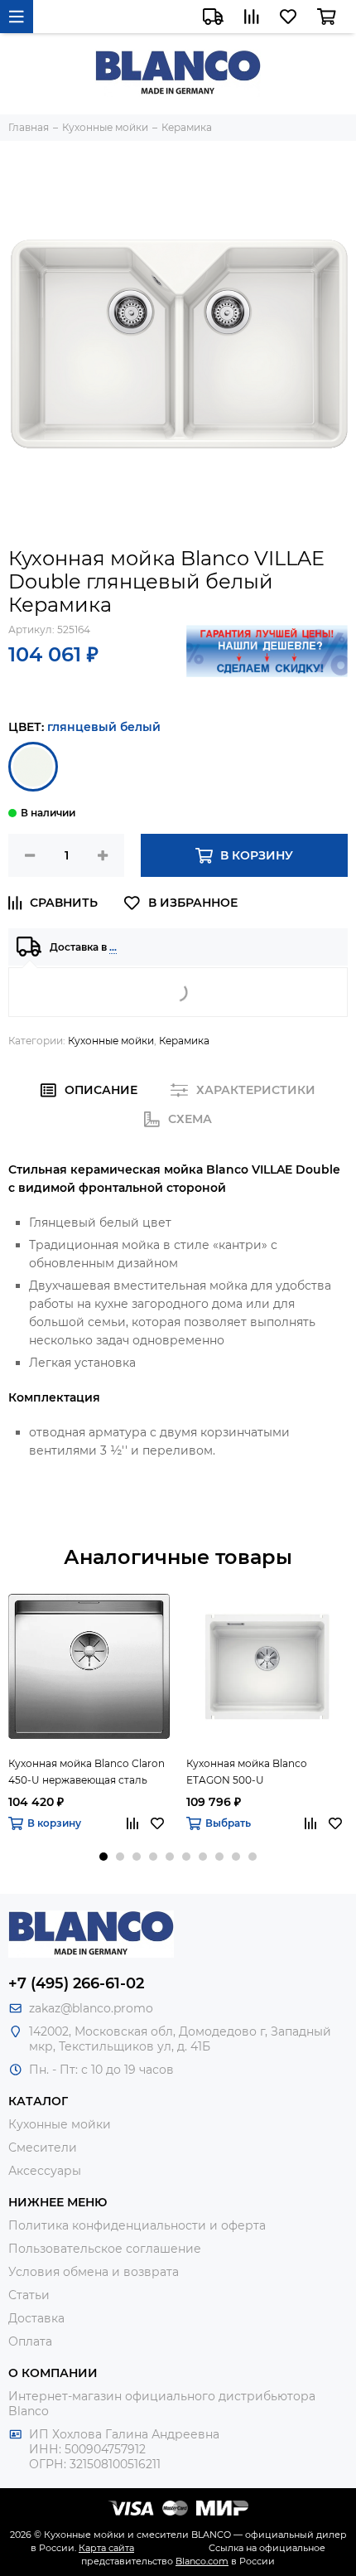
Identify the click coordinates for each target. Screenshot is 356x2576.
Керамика (184, 1041)
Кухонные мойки (111, 1041)
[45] (33, 767)
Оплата (30, 2341)
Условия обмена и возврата (94, 2272)
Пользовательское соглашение (105, 2249)
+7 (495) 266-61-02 (76, 1983)
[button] (103, 1857)
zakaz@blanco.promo (91, 2008)
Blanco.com (202, 2561)
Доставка (36, 2318)
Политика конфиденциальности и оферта (137, 2225)
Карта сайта (106, 2548)
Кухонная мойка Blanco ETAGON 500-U (247, 1772)
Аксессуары (45, 2171)
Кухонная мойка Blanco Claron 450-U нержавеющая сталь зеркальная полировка (87, 1773)
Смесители (43, 2147)
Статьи (29, 2295)
